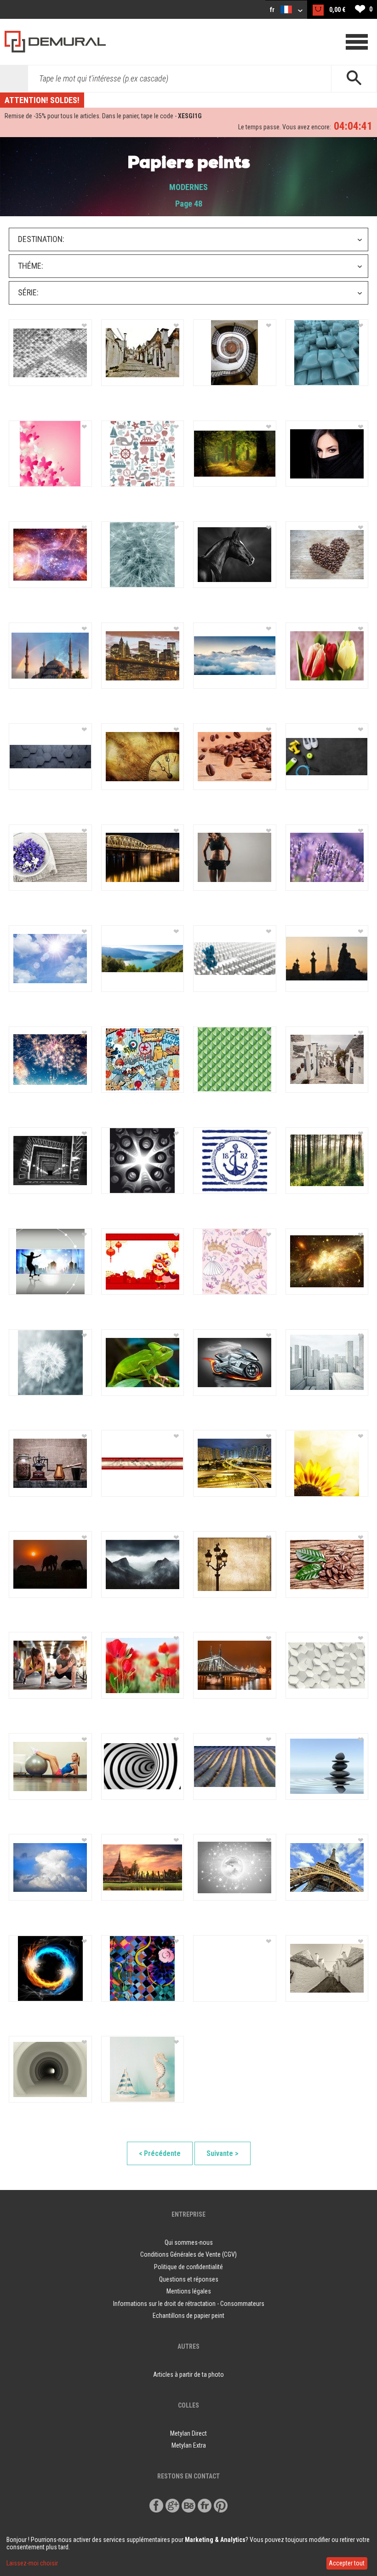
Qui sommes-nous (189, 2242)
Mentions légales (189, 2291)
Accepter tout (347, 2563)
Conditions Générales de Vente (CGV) (188, 2254)
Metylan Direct (188, 2433)
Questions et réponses (189, 2279)
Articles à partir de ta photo (188, 2374)
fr (273, 10)
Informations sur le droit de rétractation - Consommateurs (189, 2304)
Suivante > (223, 2153)
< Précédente (160, 2153)
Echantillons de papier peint (188, 2316)
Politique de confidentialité (188, 2267)
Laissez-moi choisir (32, 2563)
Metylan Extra (189, 2445)
